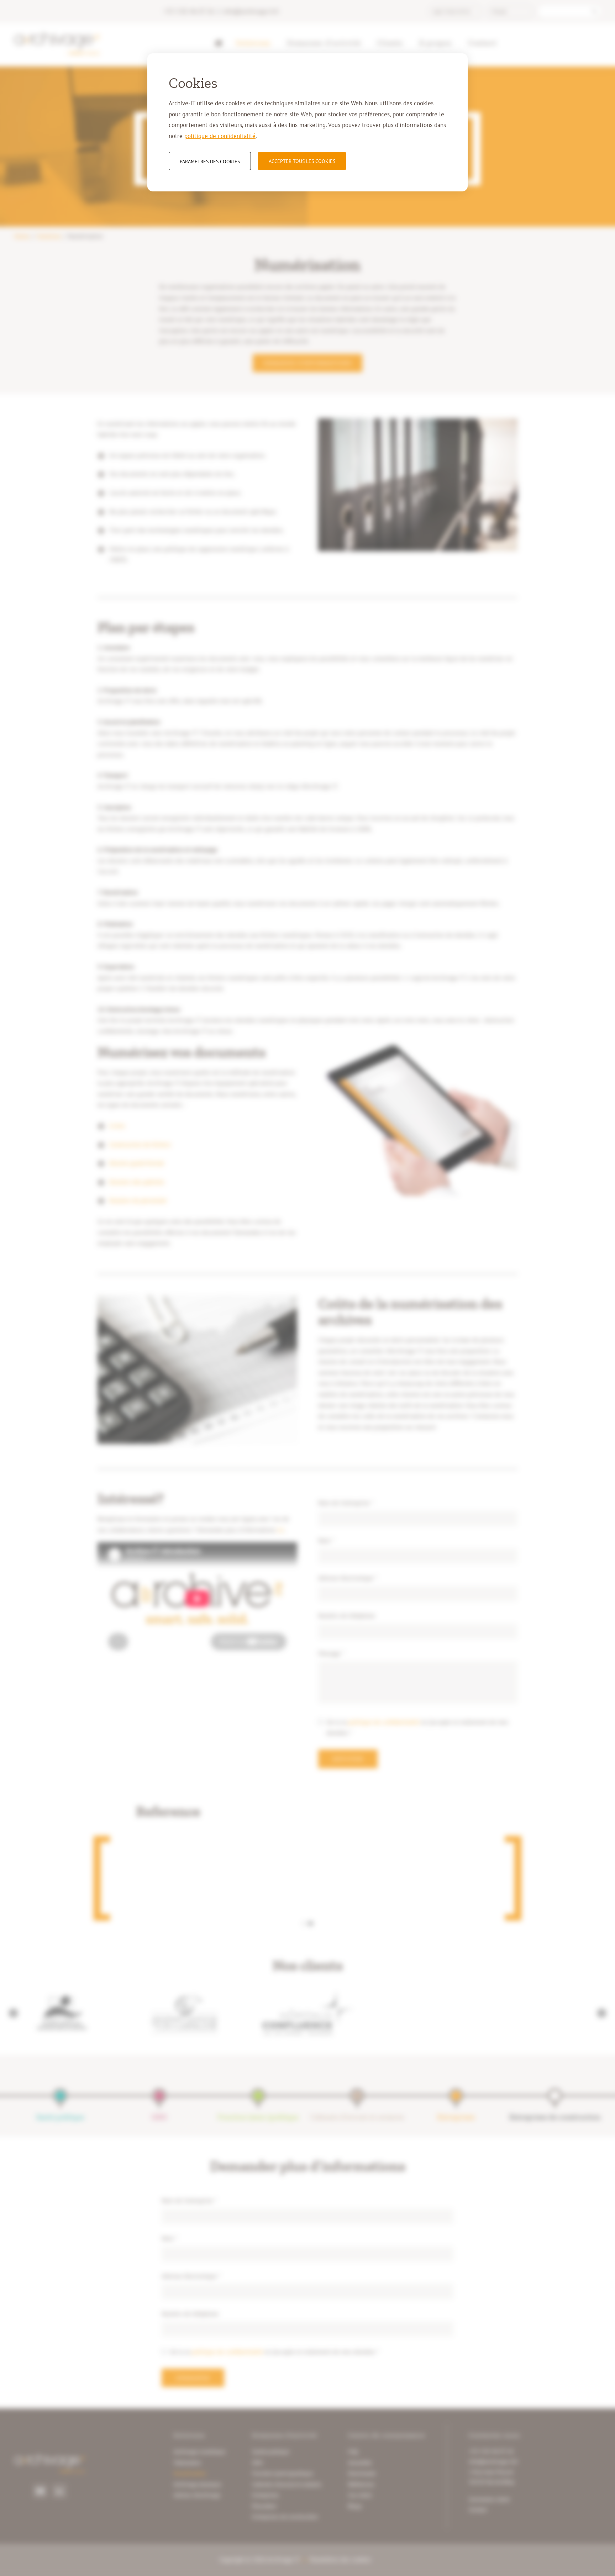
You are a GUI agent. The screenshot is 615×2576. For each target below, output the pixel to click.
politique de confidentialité (220, 136)
